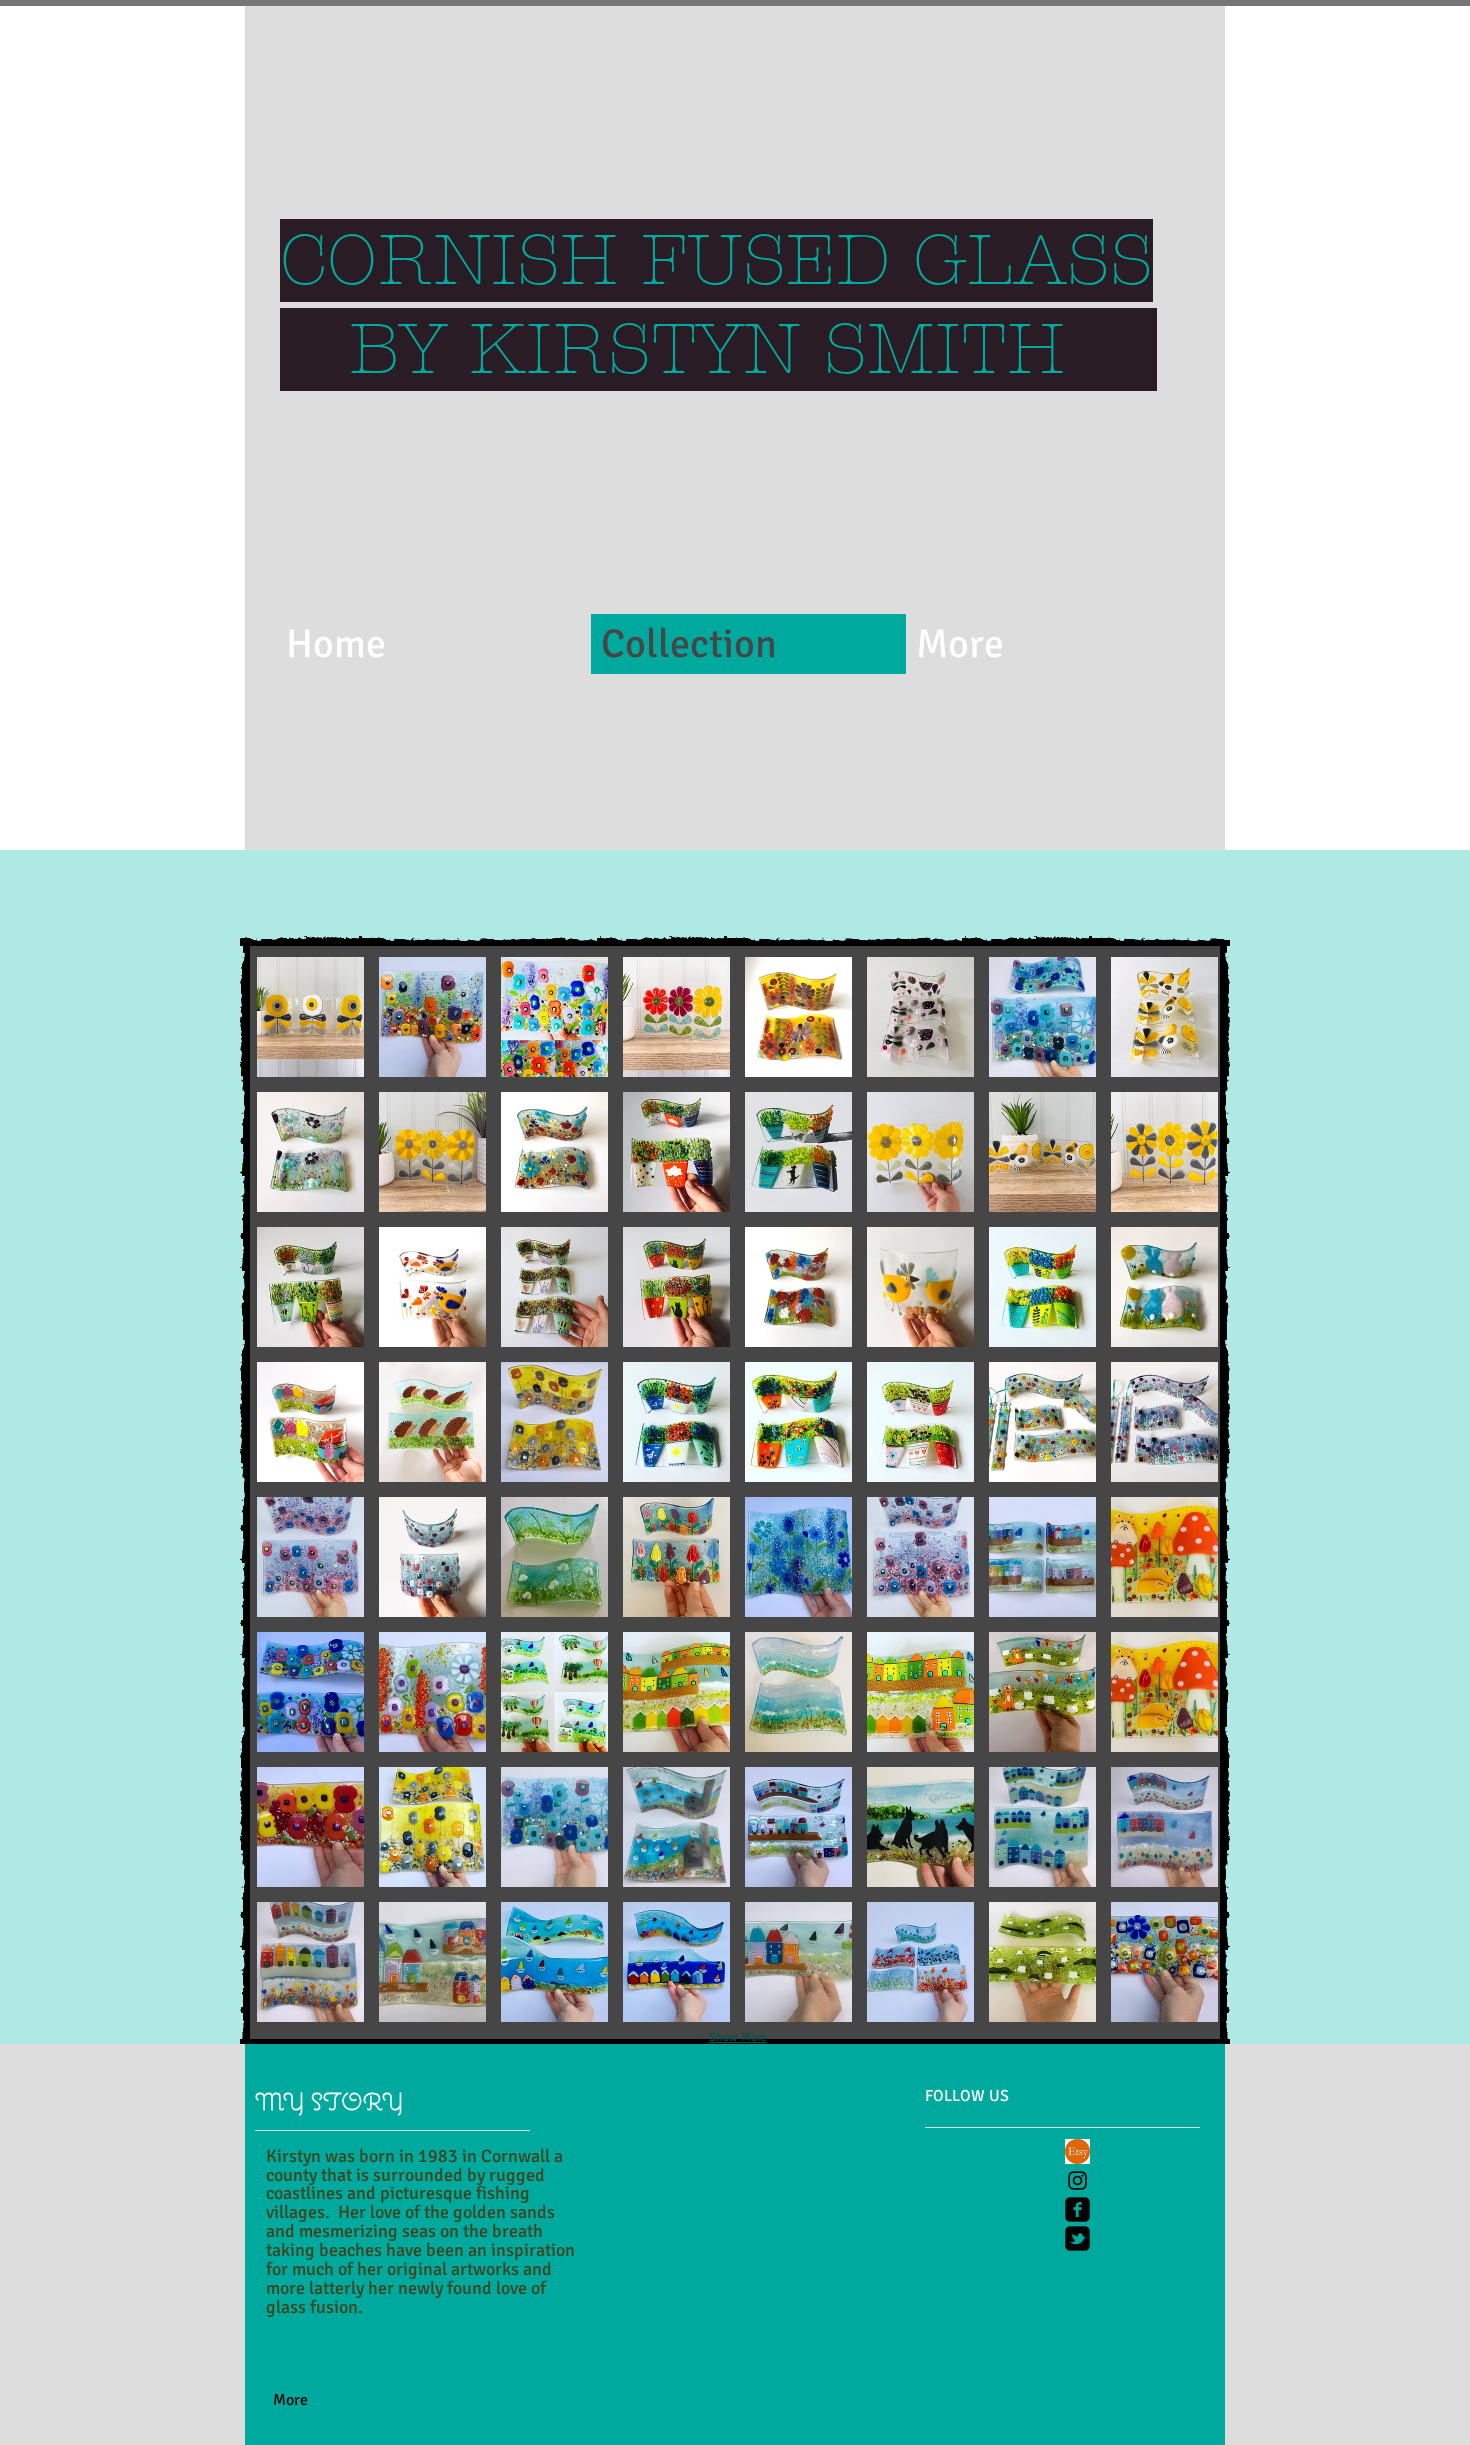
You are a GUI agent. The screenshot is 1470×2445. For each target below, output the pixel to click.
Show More (738, 2037)
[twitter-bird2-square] (1077, 2238)
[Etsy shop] (1077, 2151)
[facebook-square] (1077, 2209)
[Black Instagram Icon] (1077, 2180)
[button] (310, 1017)
